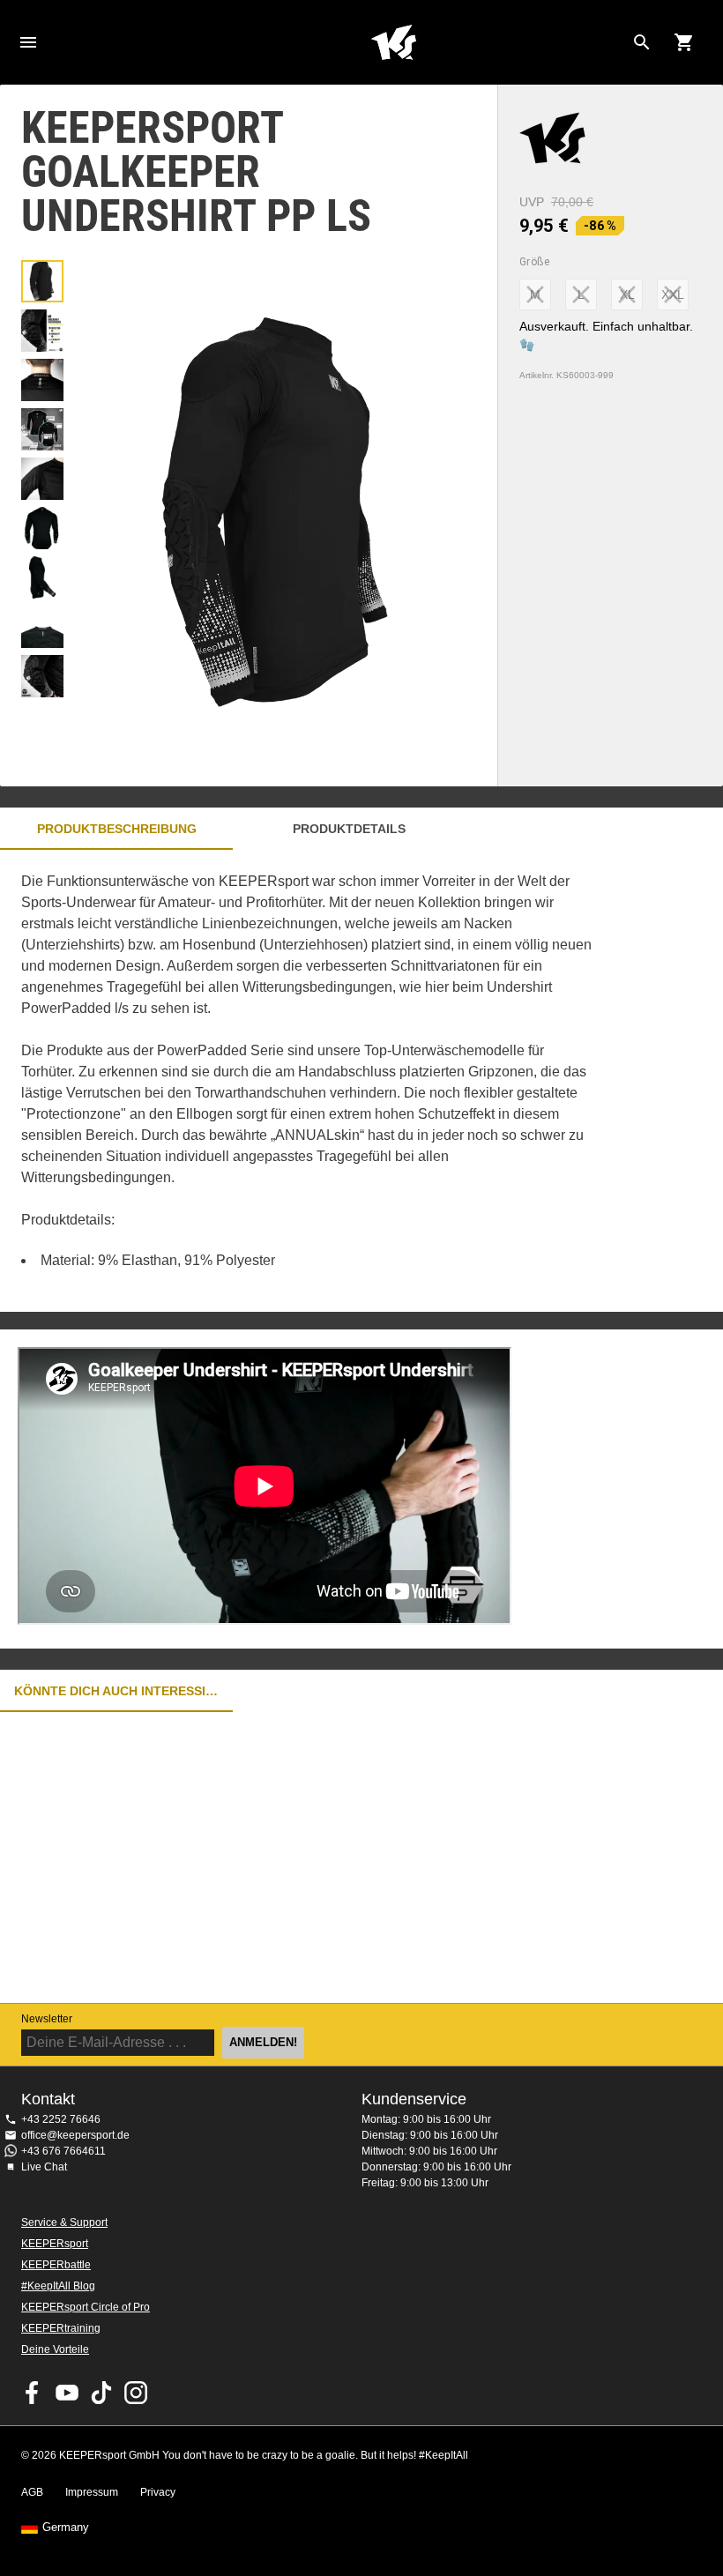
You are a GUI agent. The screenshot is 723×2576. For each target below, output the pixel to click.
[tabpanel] (309, 1081)
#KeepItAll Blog (58, 2286)
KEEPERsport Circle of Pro (86, 2307)
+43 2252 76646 (61, 2119)
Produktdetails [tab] (349, 829)
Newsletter (47, 2019)
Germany (66, 2528)
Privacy (158, 2492)
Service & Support (64, 2222)
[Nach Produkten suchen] (642, 42)
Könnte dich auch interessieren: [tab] (116, 1691)
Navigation (28, 42)
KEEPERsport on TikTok (101, 2393)
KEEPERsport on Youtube (67, 2393)
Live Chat (44, 2167)
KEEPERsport (55, 2244)
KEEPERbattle (56, 2265)
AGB (32, 2492)
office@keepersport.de (75, 2135)
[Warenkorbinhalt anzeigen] (684, 42)
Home (393, 42)
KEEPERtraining (61, 2328)
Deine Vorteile (55, 2349)
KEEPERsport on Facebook (33, 2393)
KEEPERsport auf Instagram (136, 2393)
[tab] (42, 281)
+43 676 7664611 (63, 2151)
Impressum (92, 2492)
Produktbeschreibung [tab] (117, 829)
